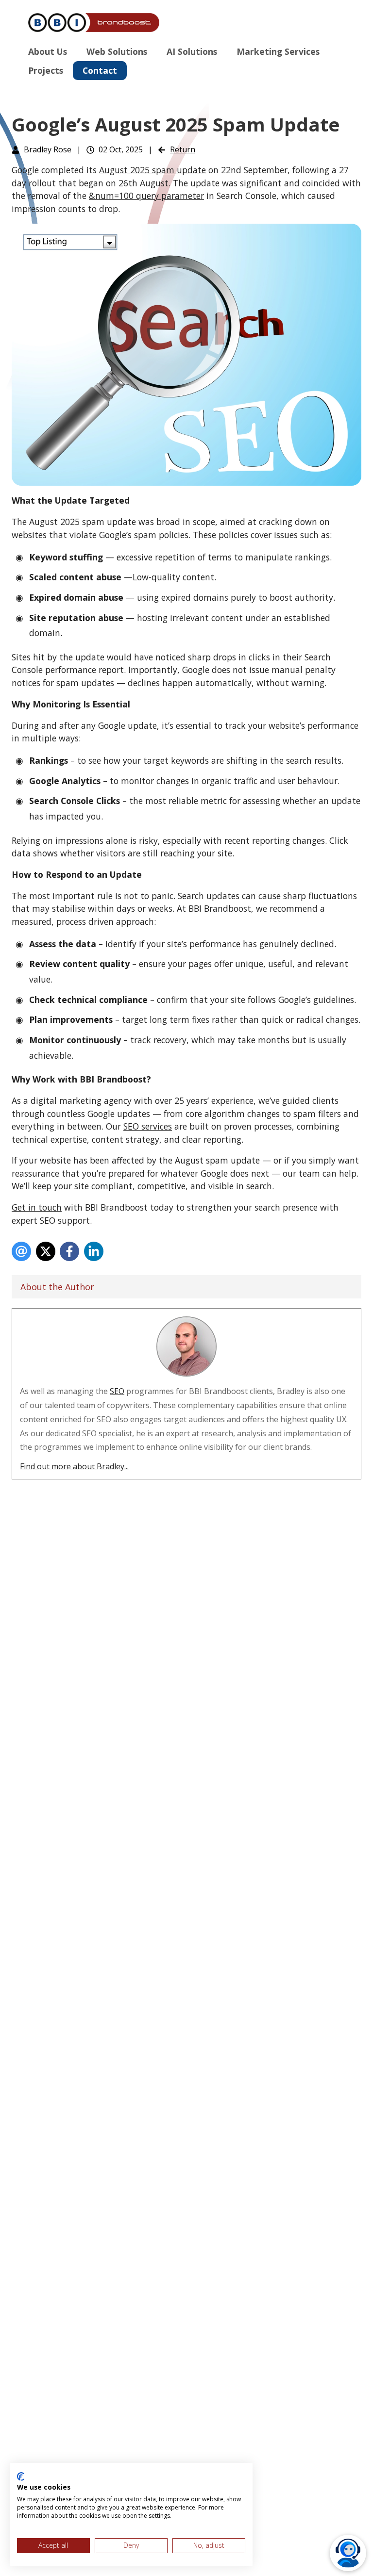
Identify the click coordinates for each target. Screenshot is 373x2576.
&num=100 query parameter (146, 196)
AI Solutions (192, 51)
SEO (117, 1391)
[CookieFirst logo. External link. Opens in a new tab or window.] (21, 2477)
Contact (100, 70)
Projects (46, 70)
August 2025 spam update (153, 170)
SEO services (148, 1126)
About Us (48, 51)
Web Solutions (117, 51)
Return (183, 149)
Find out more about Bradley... (74, 1466)
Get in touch (37, 1207)
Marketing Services (278, 51)
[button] (348, 2553)
